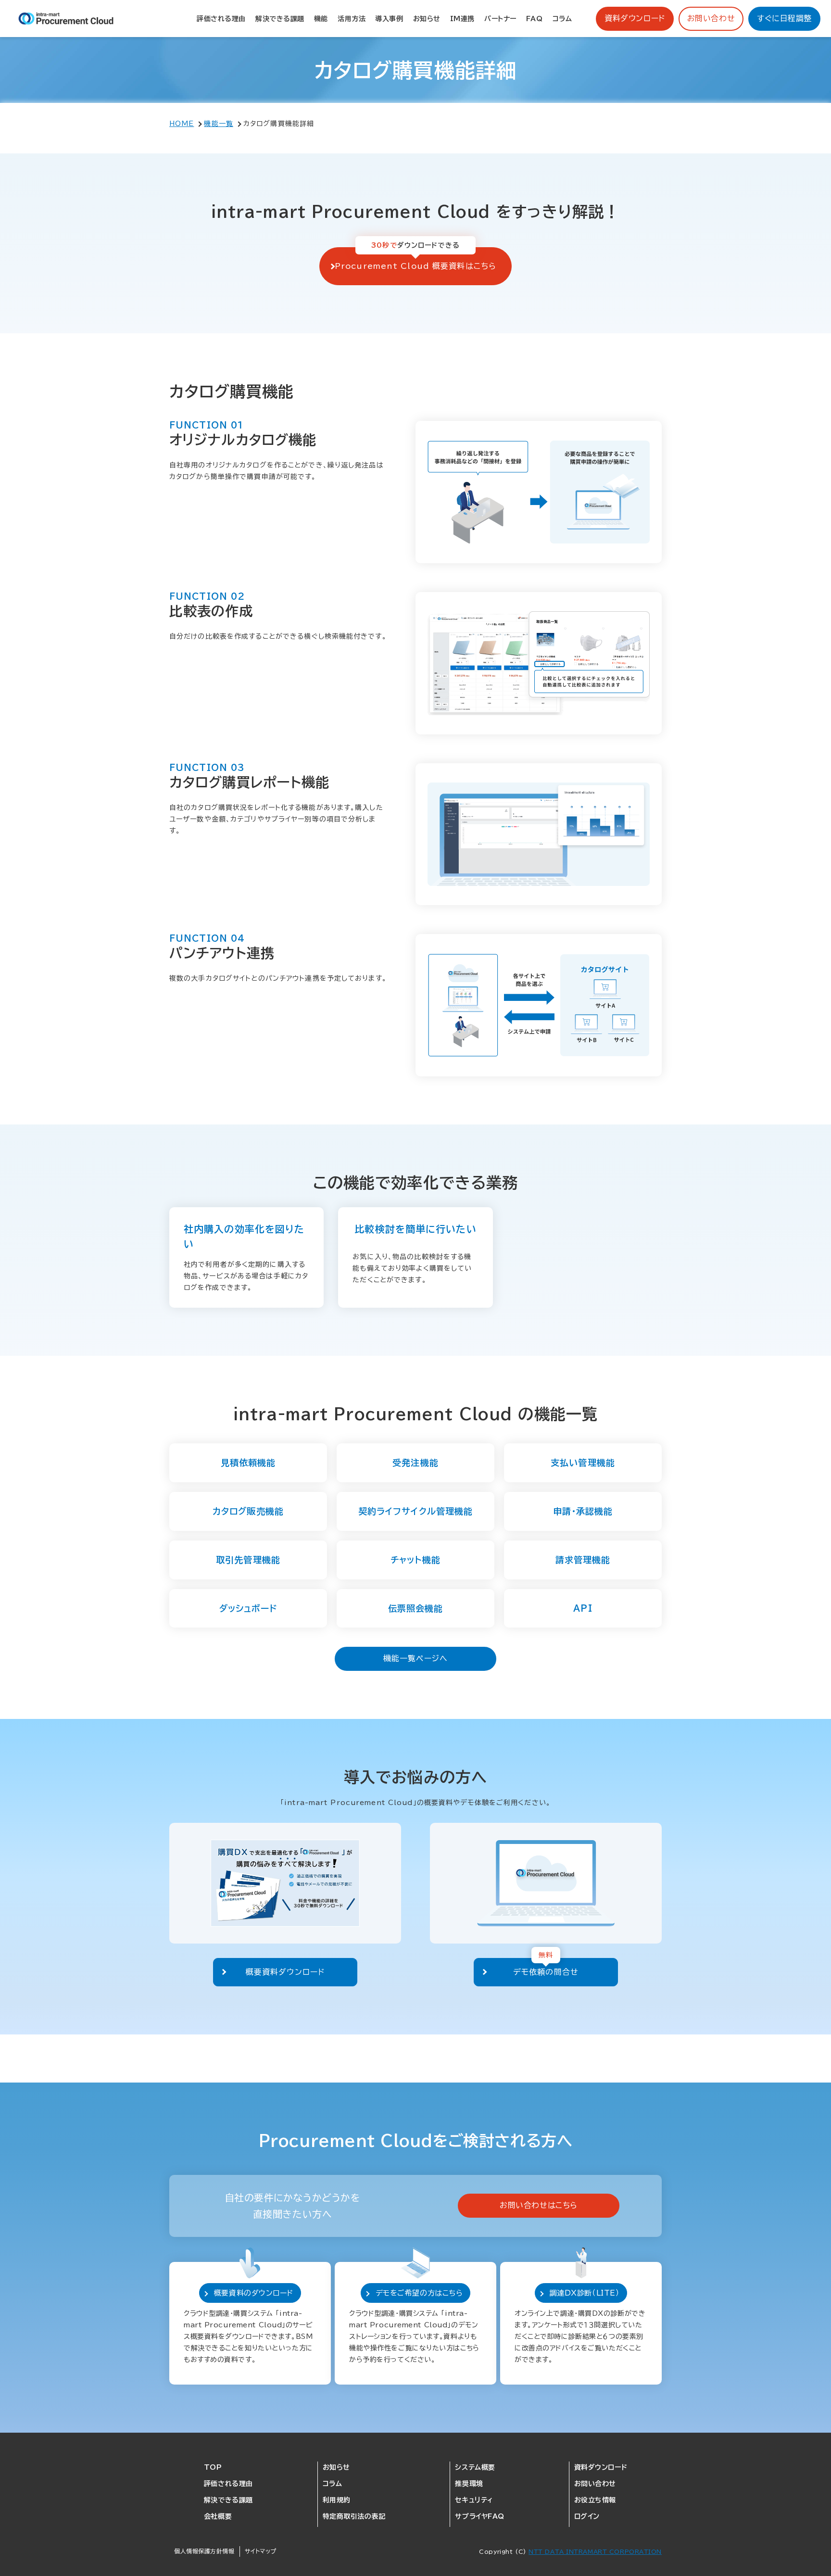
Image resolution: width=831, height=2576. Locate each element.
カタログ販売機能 (248, 1511)
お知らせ (427, 19)
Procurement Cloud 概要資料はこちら (415, 266)
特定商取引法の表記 (354, 2516)
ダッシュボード (248, 1608)
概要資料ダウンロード (285, 1972)
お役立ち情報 (595, 2500)
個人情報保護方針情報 (204, 2551)
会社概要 (218, 2516)
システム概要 (475, 2467)
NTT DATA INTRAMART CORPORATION (595, 2551)
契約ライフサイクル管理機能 (416, 1511)
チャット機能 (415, 1560)
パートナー (500, 19)
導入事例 (389, 19)
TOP (213, 2467)
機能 (321, 19)
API (583, 1608)
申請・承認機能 (583, 1511)
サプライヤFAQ (479, 2516)
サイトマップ (261, 2551)
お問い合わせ (711, 18)
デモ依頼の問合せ (546, 1972)
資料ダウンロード (635, 18)
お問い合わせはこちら (539, 2205)
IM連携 (462, 19)
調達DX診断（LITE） (585, 2293)
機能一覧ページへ (415, 1658)
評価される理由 (221, 19)
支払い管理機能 (583, 1463)
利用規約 (337, 2500)
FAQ (535, 19)
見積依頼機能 (248, 1463)
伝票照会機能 (416, 1608)
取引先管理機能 (248, 1560)
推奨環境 (469, 2484)
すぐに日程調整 (784, 18)
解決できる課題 (280, 19)
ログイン (587, 2516)
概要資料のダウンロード (254, 2293)
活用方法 (352, 19)
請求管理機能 (583, 1560)
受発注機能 (415, 1463)
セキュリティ (474, 2500)
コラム (562, 19)
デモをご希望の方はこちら (419, 2293)
